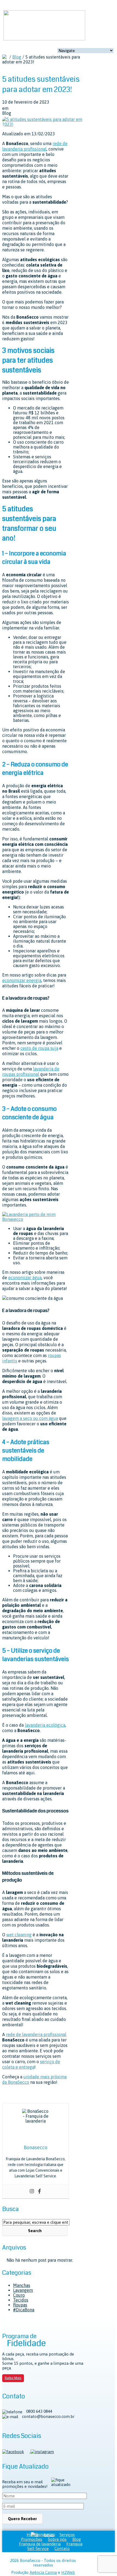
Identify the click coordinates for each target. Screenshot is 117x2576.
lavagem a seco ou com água (30, 1418)
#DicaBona (24, 2310)
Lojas (49, 2535)
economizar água (25, 1278)
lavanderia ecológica (45, 1725)
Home (33, 2535)
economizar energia (22, 980)
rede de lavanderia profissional (36, 2034)
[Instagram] (32, 2191)
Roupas (20, 2305)
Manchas (22, 2285)
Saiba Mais (13, 2378)
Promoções (32, 2539)
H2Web (68, 2572)
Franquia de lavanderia (40, 2544)
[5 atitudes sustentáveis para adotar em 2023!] (43, 124)
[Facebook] (39, 2191)
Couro (19, 2295)
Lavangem (23, 2290)
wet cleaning (19, 1935)
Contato (62, 2548)
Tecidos (21, 2300)
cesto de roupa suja (39, 1048)
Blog (17, 57)
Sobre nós (57, 2539)
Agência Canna (43, 2572)
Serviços (67, 2535)
